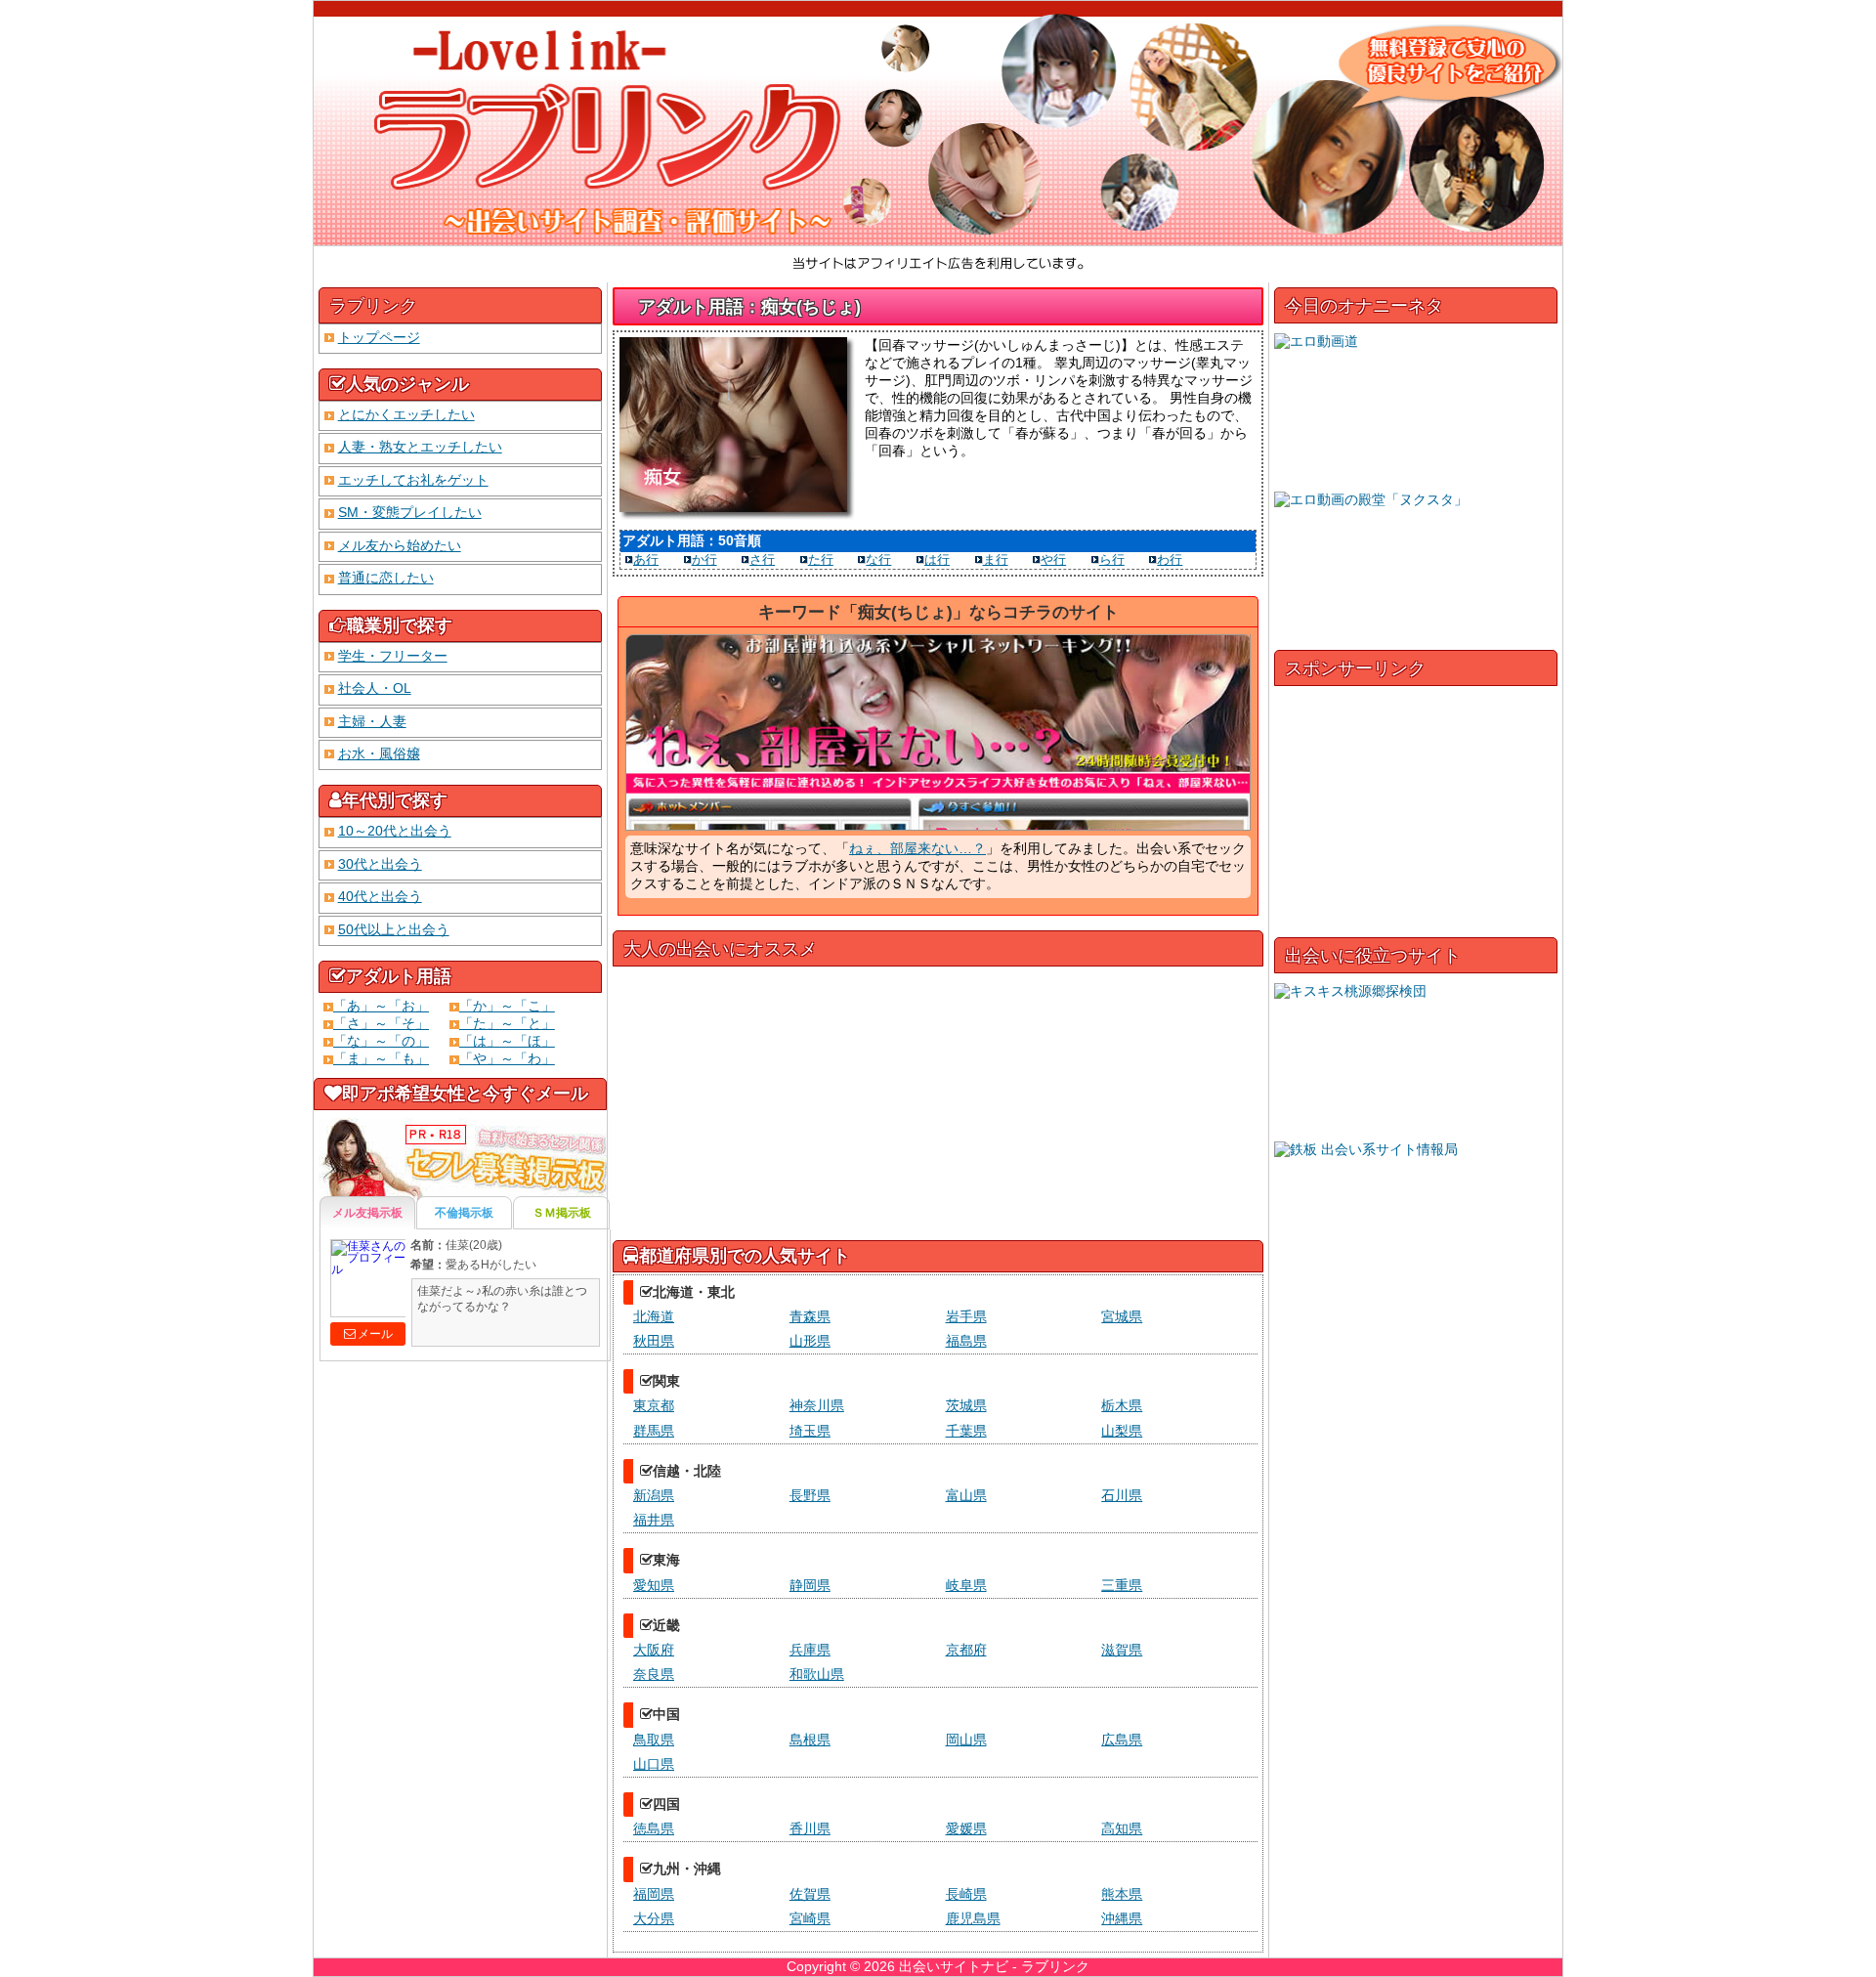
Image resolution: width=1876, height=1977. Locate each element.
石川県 (1122, 1495)
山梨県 (1122, 1431)
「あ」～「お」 (381, 1006)
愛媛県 (966, 1828)
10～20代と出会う (395, 831)
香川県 (810, 1828)
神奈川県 (817, 1405)
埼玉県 (810, 1431)
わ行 (1170, 560)
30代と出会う (380, 864)
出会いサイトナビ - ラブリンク (994, 1966)
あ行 (646, 560)
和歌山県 (817, 1674)
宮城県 (1122, 1316)
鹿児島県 (973, 1918)
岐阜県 (966, 1585)
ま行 (996, 560)
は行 (937, 560)
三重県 (1122, 1585)
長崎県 (966, 1894)
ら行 (1112, 560)
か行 (704, 560)
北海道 (654, 1316)
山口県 (654, 1764)
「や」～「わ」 (507, 1058)
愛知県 (654, 1585)
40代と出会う (380, 896)
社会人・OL (375, 688)
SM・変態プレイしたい (410, 512)
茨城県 (966, 1405)
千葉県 (966, 1431)
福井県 (654, 1520)
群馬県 (654, 1431)
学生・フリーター (393, 656)
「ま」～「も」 (381, 1058)
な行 (878, 560)
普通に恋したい (386, 578)
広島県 (1122, 1740)
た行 (821, 560)
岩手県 (966, 1316)
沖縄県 (1122, 1918)
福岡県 (654, 1894)
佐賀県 (810, 1894)
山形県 (810, 1341)
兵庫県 (810, 1650)
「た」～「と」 (507, 1023)
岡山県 (966, 1740)
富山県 (966, 1495)
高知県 (1122, 1828)
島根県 (810, 1740)
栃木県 (1122, 1405)
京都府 (966, 1650)
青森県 (810, 1316)
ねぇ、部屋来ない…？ (917, 848)
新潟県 (654, 1495)
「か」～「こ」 (507, 1006)
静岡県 (810, 1585)
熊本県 (1122, 1894)
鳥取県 (654, 1740)
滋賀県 (1122, 1650)
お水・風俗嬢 (379, 753)
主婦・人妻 (372, 721)
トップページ (379, 337)
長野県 (810, 1495)
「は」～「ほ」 (507, 1041)
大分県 (654, 1918)
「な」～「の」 (381, 1041)
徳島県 (654, 1828)
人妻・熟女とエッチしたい (420, 447)
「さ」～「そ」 (381, 1023)
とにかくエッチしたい (406, 414)
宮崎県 (810, 1918)
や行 (1053, 560)
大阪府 (654, 1650)
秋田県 (654, 1341)
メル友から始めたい (400, 545)
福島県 (966, 1341)
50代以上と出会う (394, 929)
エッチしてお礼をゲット (413, 480)
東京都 (654, 1405)
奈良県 (654, 1674)
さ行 (762, 560)
